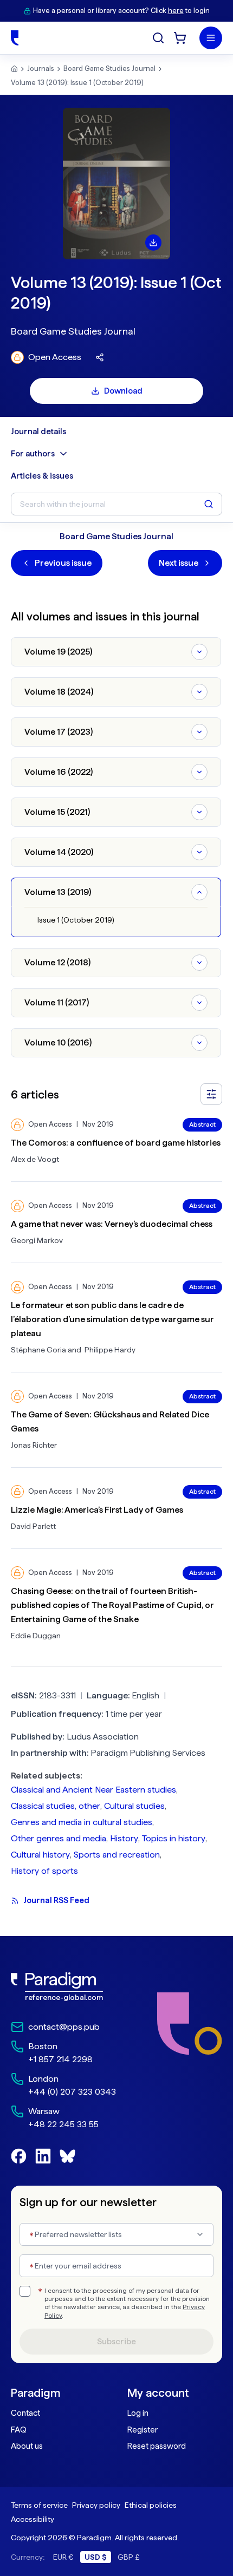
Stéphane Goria (38, 1350)
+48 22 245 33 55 (63, 2124)
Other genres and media (59, 1838)
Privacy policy (96, 2505)
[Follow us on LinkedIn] (43, 2156)
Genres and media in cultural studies (82, 1822)
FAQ (19, 2430)
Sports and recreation (117, 1855)
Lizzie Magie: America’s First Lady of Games (97, 1510)
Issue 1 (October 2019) (76, 920)
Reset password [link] (157, 2446)
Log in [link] (138, 2413)
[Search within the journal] (209, 504)
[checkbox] (25, 2291)
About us (27, 2446)
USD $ (96, 2557)
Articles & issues (42, 476)
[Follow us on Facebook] (19, 2156)
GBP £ (129, 2557)
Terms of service (39, 2505)
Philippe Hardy (110, 1350)
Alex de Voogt (35, 1159)
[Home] (15, 38)
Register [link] (143, 2430)
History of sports (44, 1871)
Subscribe (116, 2342)
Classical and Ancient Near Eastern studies (93, 1790)
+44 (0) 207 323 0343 (72, 2092)
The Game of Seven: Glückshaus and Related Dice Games (110, 1421)
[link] (63, 1987)
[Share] (100, 357)
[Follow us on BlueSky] (67, 2156)
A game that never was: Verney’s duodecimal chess (112, 1224)
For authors (33, 454)
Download (123, 391)
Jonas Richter (34, 1445)
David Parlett (33, 1526)
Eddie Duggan (36, 1636)
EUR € (63, 2557)
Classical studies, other (56, 1806)
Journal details (38, 431)
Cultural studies (134, 1806)
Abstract (202, 1124)
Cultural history (40, 1855)
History (124, 1838)
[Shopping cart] (180, 38)
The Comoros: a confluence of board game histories (116, 1143)
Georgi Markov (37, 1240)
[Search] (158, 38)
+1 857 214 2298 (60, 2059)
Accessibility (33, 2519)
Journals (41, 68)
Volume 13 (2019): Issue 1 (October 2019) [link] (77, 83)
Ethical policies (151, 2505)
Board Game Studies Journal (109, 68)
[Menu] (211, 38)
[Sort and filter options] (211, 1094)
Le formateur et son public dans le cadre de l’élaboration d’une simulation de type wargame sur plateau (112, 1319)
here (176, 11)
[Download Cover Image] (153, 243)
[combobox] (116, 2234)
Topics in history (174, 1838)
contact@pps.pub (64, 2027)
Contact (25, 2413)
